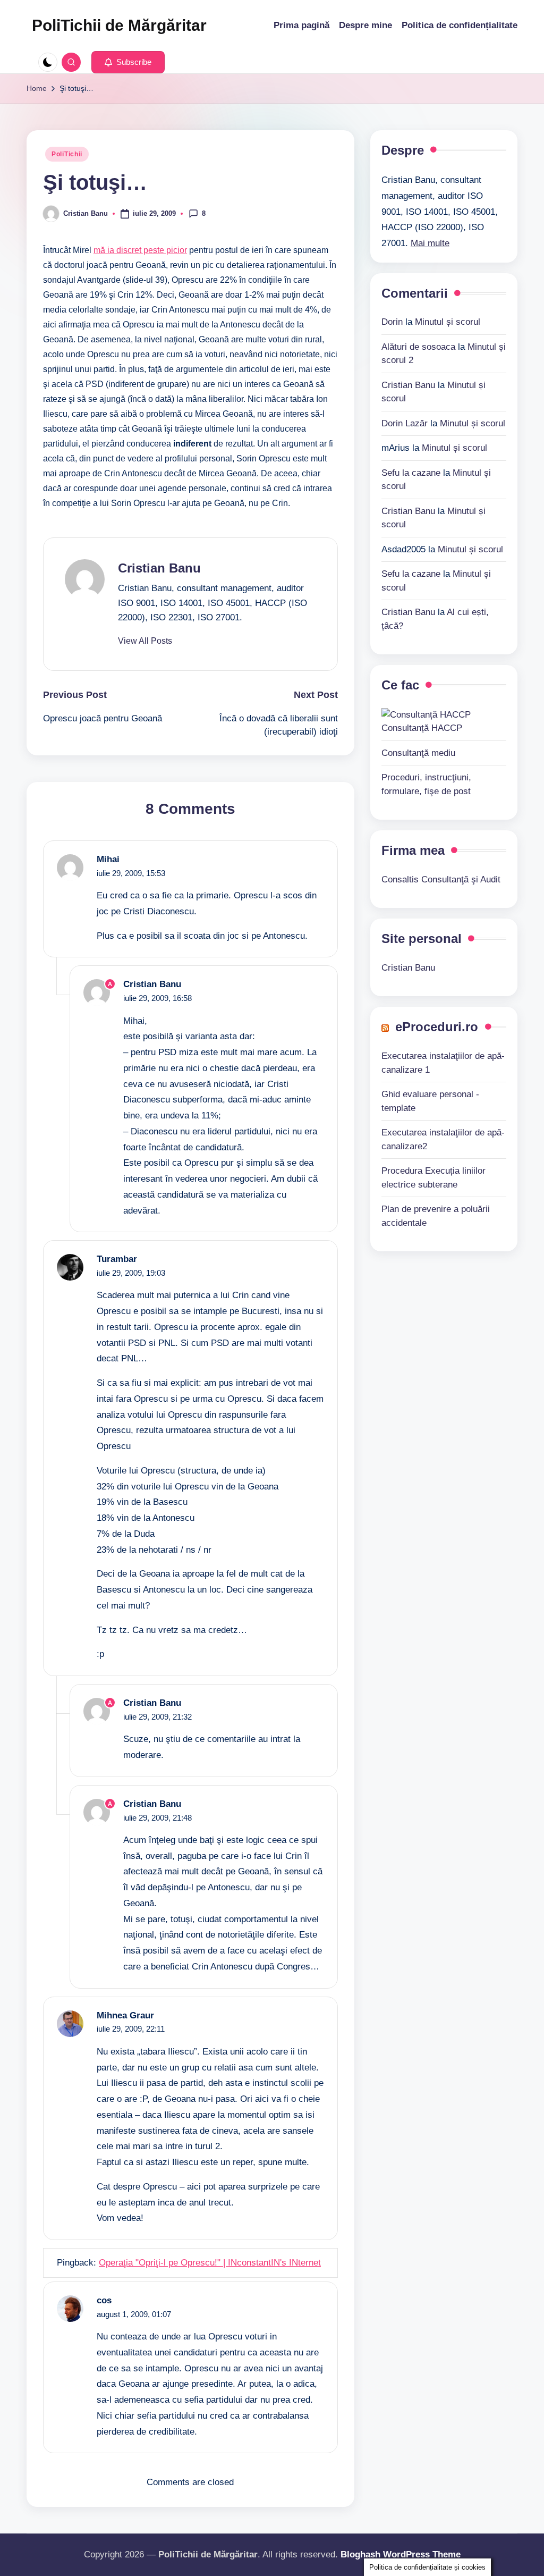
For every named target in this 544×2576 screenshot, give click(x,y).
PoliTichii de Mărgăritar (119, 25)
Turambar (117, 1259)
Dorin (392, 322)
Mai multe (430, 243)
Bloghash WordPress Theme (401, 2554)
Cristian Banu (159, 568)
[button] (128, 62)
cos (104, 2300)
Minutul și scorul (448, 322)
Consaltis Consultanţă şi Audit (441, 879)
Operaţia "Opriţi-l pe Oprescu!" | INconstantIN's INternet (210, 2263)
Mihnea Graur (125, 2015)
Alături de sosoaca (418, 347)
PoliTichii (67, 154)
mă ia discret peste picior (140, 250)
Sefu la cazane (411, 473)
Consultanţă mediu (418, 753)
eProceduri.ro (437, 1027)
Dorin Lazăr (405, 423)
